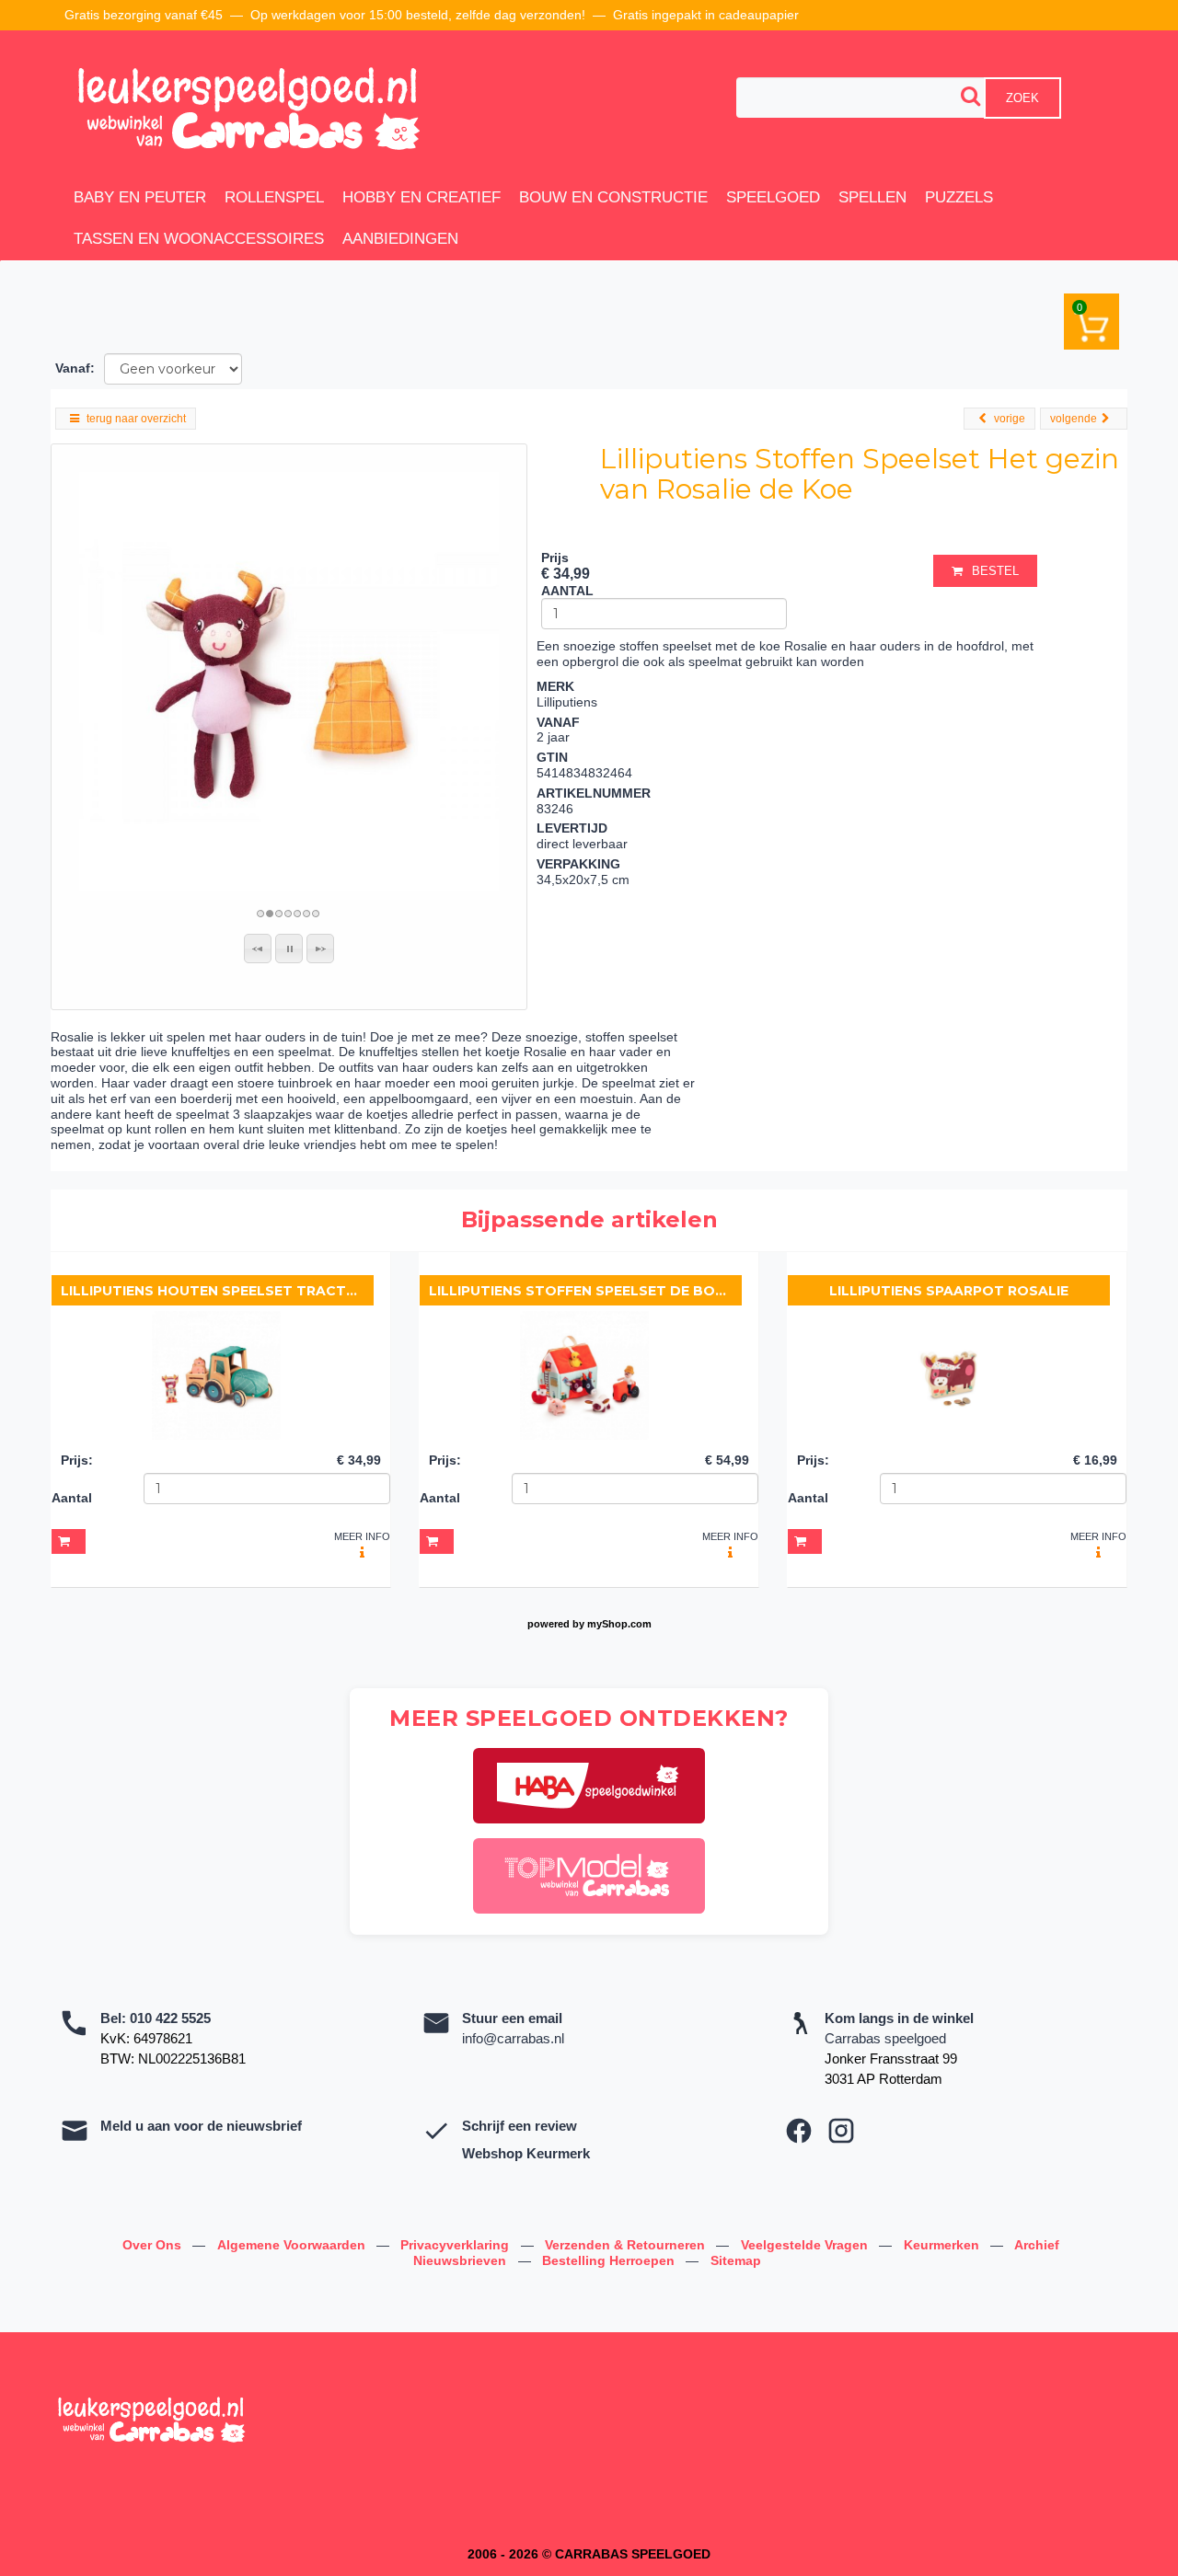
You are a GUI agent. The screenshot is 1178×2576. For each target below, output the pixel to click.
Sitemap (736, 2260)
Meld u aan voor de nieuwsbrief (201, 2126)
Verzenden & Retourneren (627, 2245)
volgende (1074, 419)
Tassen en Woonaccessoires (199, 239)
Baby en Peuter (140, 197)
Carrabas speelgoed (885, 2038)
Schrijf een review (520, 2126)
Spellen (872, 197)
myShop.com (619, 1624)
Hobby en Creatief (422, 197)
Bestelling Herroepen (610, 2260)
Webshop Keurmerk (526, 2153)
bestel (995, 571)
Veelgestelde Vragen (806, 2245)
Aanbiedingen (400, 239)
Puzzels (959, 197)
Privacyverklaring (456, 2245)
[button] (258, 949)
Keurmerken (943, 2245)
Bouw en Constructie (613, 197)
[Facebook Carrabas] (799, 2131)
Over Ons (154, 2245)
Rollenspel (274, 197)
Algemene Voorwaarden (293, 2245)
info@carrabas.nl (513, 2038)
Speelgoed (773, 197)
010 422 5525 (170, 2018)
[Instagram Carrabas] (841, 2131)
